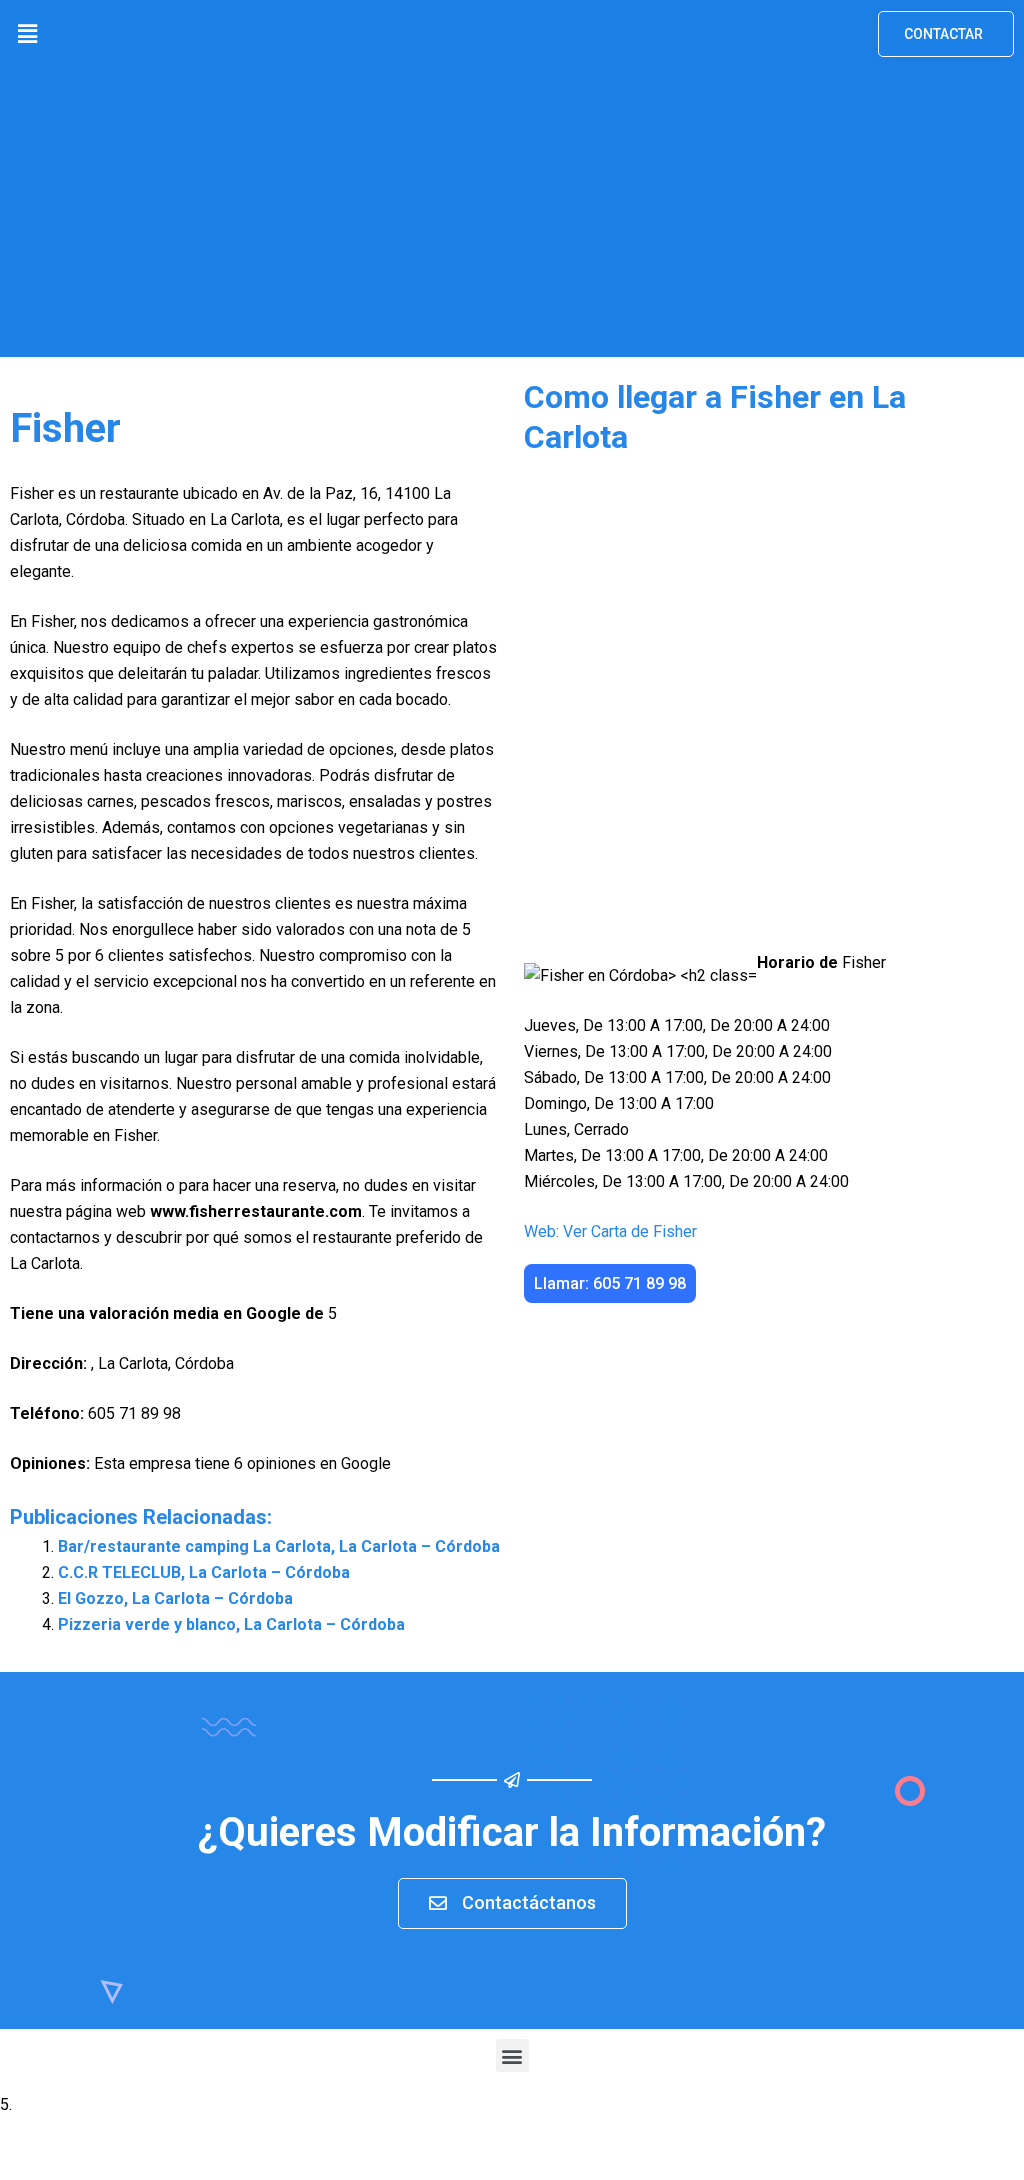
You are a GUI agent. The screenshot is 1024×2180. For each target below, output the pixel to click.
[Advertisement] (512, 217)
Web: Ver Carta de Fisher (610, 1231)
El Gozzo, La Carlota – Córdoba (175, 1598)
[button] (27, 34)
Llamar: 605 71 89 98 (610, 1283)
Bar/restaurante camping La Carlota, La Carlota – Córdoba (279, 1546)
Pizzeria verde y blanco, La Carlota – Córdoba (231, 1624)
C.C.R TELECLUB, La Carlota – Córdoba (204, 1572)
